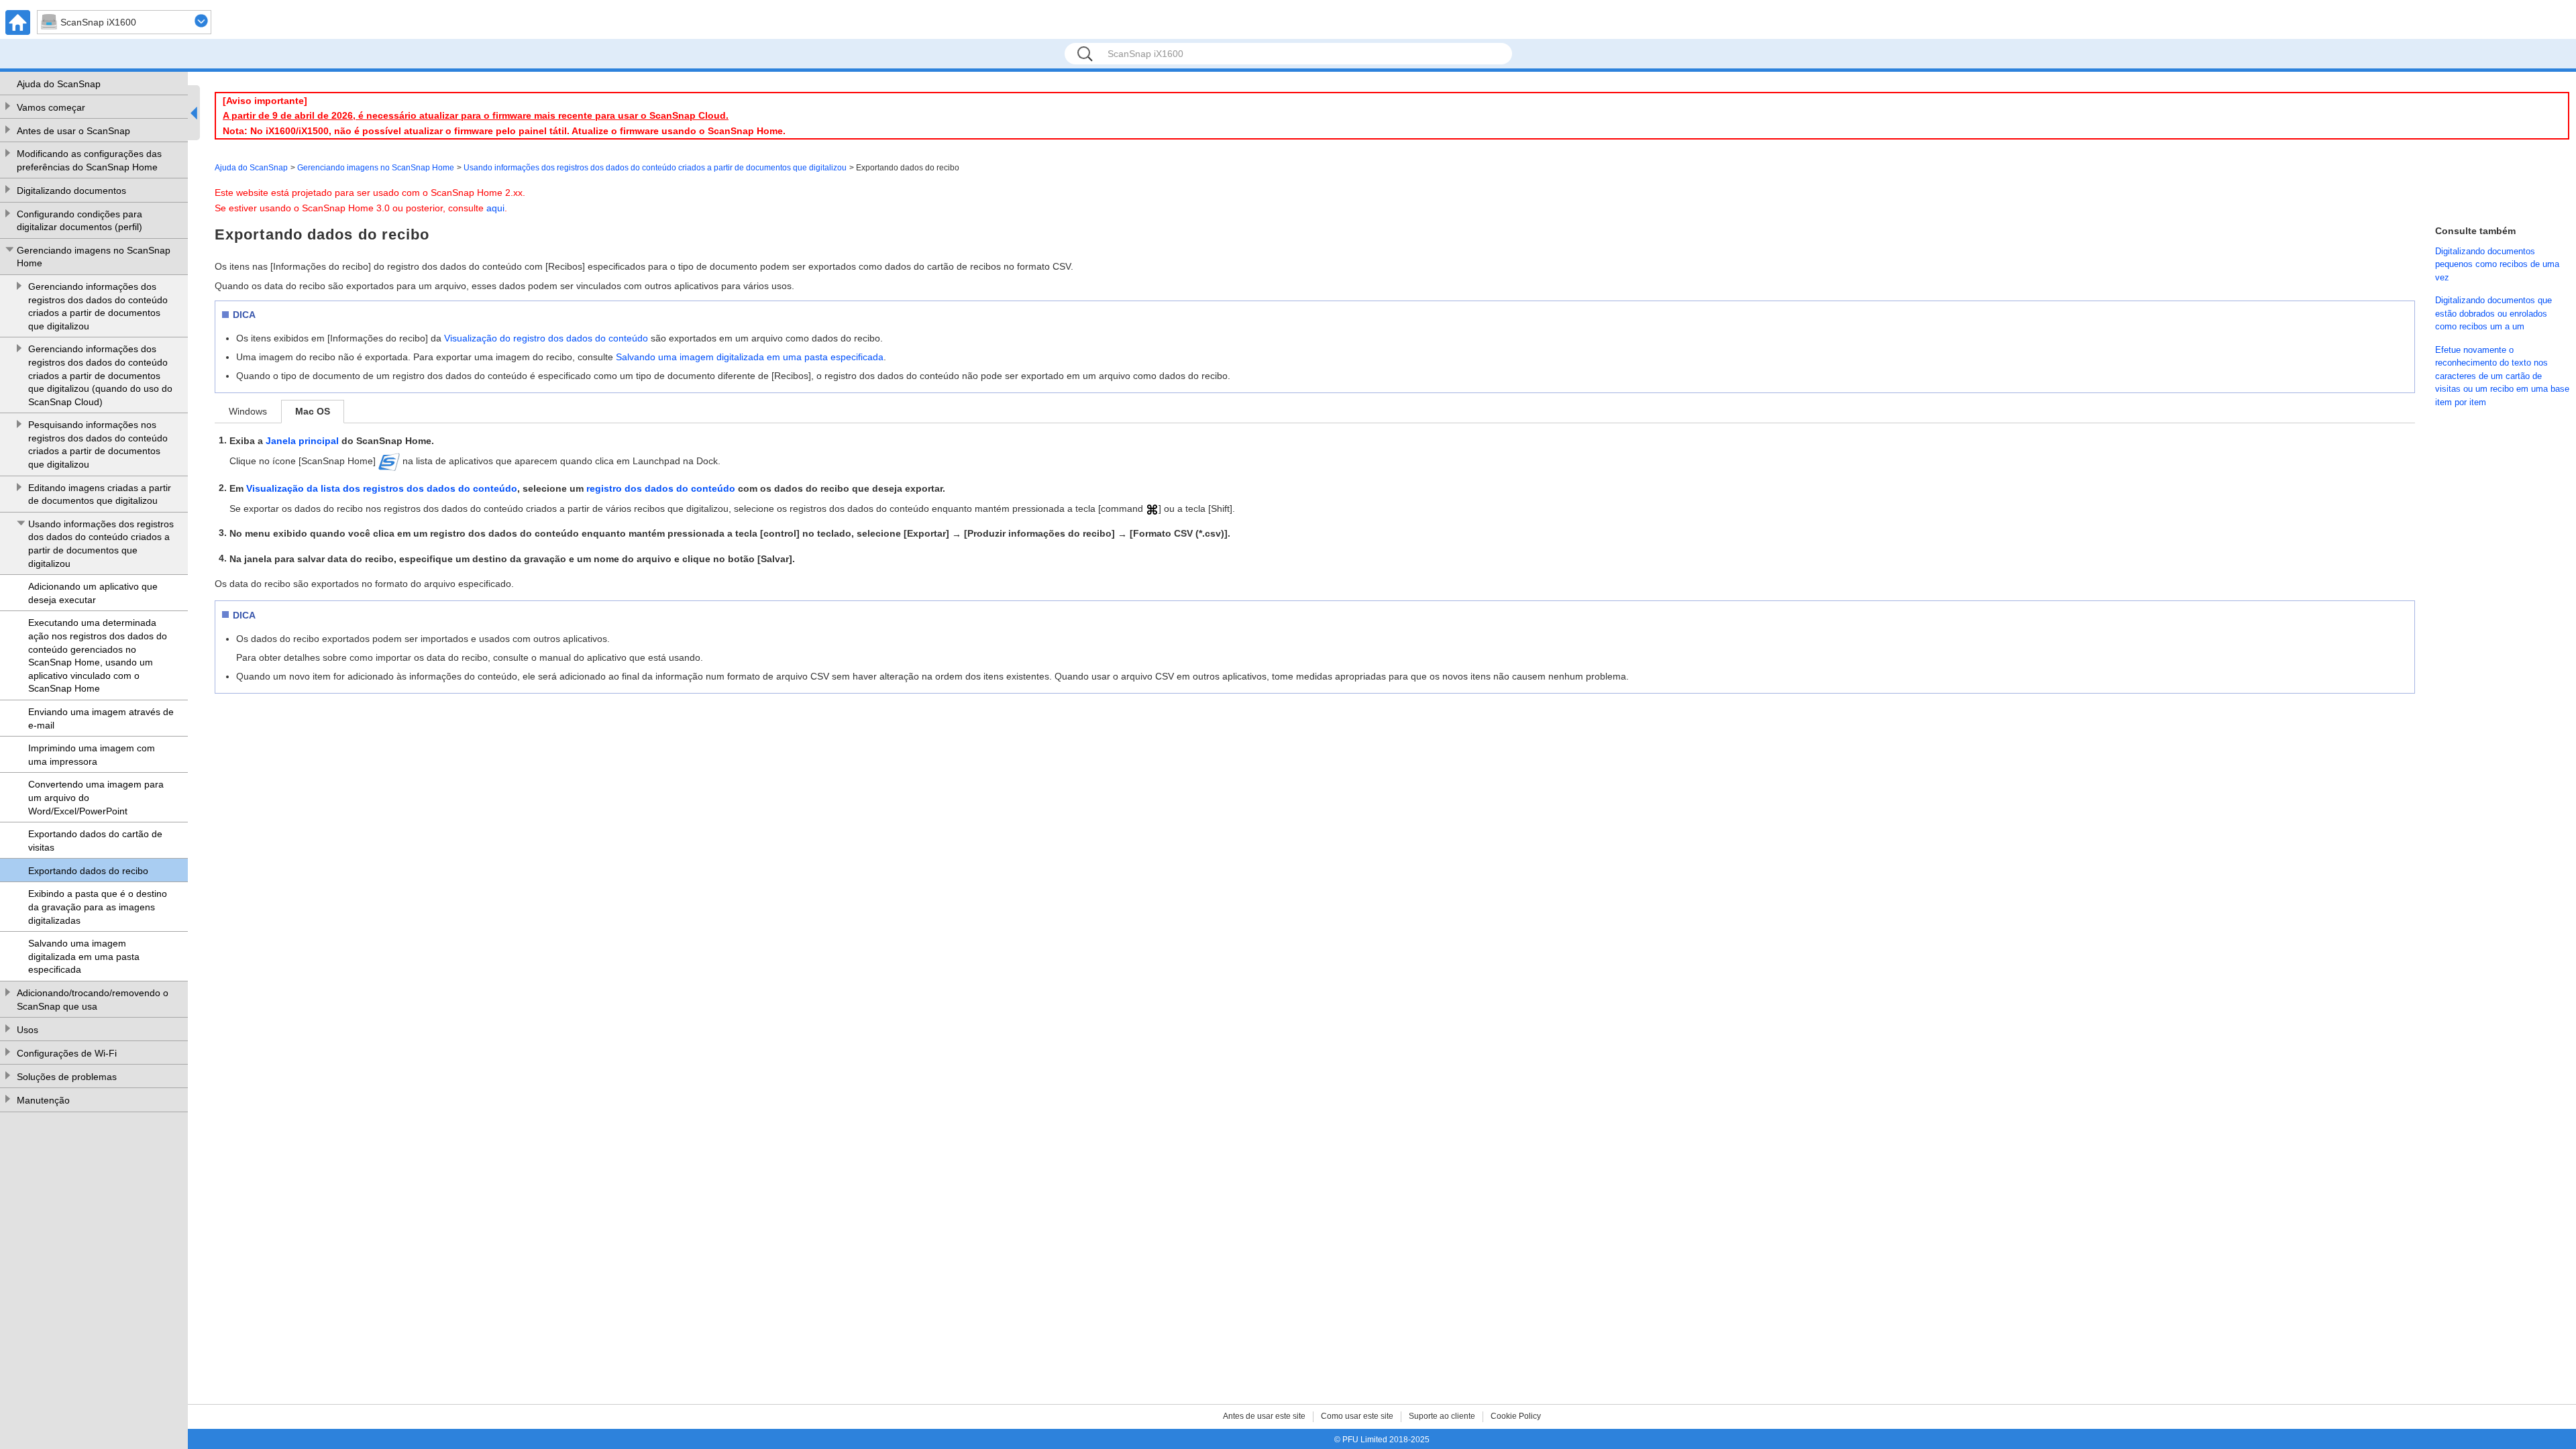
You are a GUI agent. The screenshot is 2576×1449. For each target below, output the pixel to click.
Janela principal (302, 441)
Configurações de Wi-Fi (67, 1053)
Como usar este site (1357, 1416)
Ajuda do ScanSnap (59, 84)
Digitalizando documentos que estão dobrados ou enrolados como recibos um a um (2493, 313)
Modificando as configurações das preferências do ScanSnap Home (89, 160)
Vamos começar (51, 107)
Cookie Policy (1516, 1416)
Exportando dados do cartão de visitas (95, 841)
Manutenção (43, 1100)
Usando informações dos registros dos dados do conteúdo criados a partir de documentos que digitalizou (101, 544)
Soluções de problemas (67, 1077)
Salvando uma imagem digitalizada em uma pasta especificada (84, 956)
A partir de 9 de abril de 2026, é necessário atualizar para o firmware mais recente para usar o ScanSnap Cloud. (476, 115)
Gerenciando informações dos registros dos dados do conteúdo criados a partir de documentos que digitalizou (98, 306)
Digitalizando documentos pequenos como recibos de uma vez (2497, 264)
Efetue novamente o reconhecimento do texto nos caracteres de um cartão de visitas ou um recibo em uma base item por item (2502, 376)
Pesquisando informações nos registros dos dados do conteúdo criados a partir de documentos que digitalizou (98, 444)
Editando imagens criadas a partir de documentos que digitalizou (100, 494)
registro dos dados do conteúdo (661, 488)
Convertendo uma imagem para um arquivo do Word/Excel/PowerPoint (96, 797)
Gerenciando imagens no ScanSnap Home (94, 257)
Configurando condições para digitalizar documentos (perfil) (79, 221)
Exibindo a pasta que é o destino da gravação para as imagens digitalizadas (98, 907)
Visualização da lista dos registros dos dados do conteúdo (382, 488)
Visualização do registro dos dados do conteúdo (546, 338)
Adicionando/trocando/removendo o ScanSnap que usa (93, 1000)
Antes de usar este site (1264, 1416)
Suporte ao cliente (1442, 1416)
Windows (248, 411)
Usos (28, 1030)
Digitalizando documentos (71, 191)
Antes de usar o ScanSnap (73, 131)
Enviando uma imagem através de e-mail (101, 718)
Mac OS (313, 411)
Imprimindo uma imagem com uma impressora (92, 755)
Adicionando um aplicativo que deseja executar (93, 593)
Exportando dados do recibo (88, 871)
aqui (495, 208)
